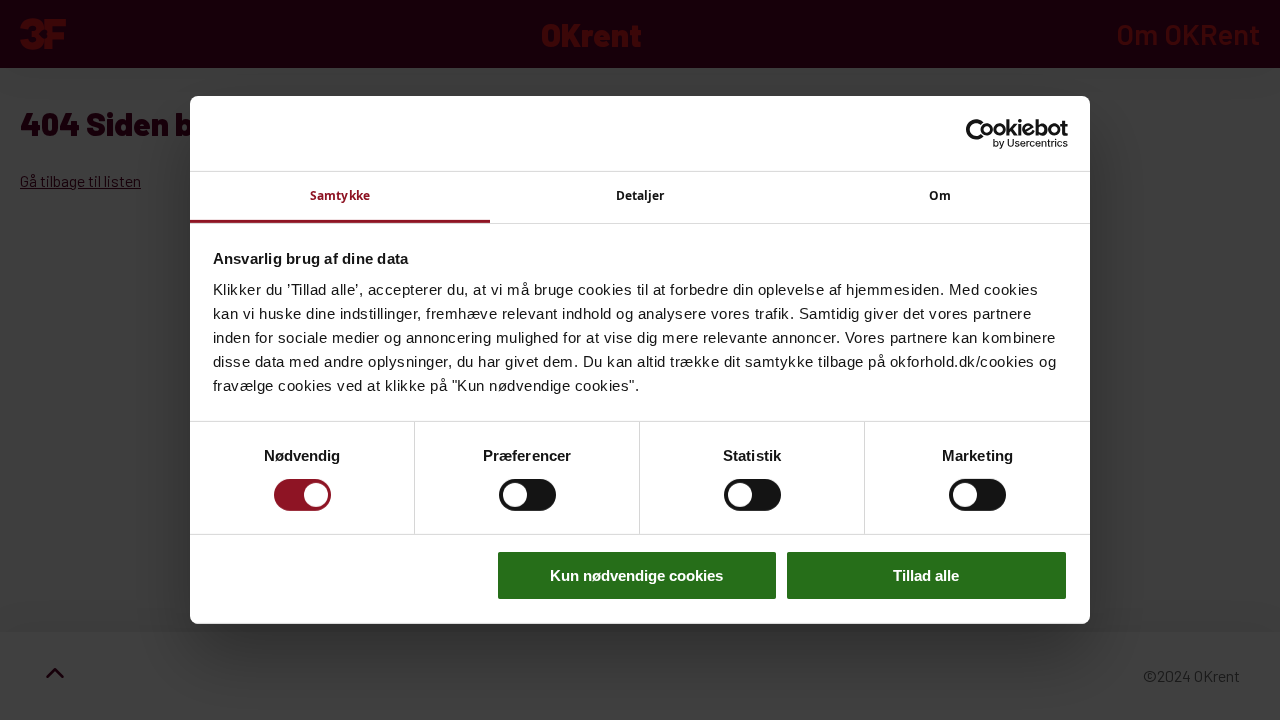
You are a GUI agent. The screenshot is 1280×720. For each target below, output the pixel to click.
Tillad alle (926, 575)
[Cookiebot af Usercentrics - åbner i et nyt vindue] (980, 133)
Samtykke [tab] (340, 195)
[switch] (527, 495)
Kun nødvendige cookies (636, 575)
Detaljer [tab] (640, 195)
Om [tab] (940, 195)
